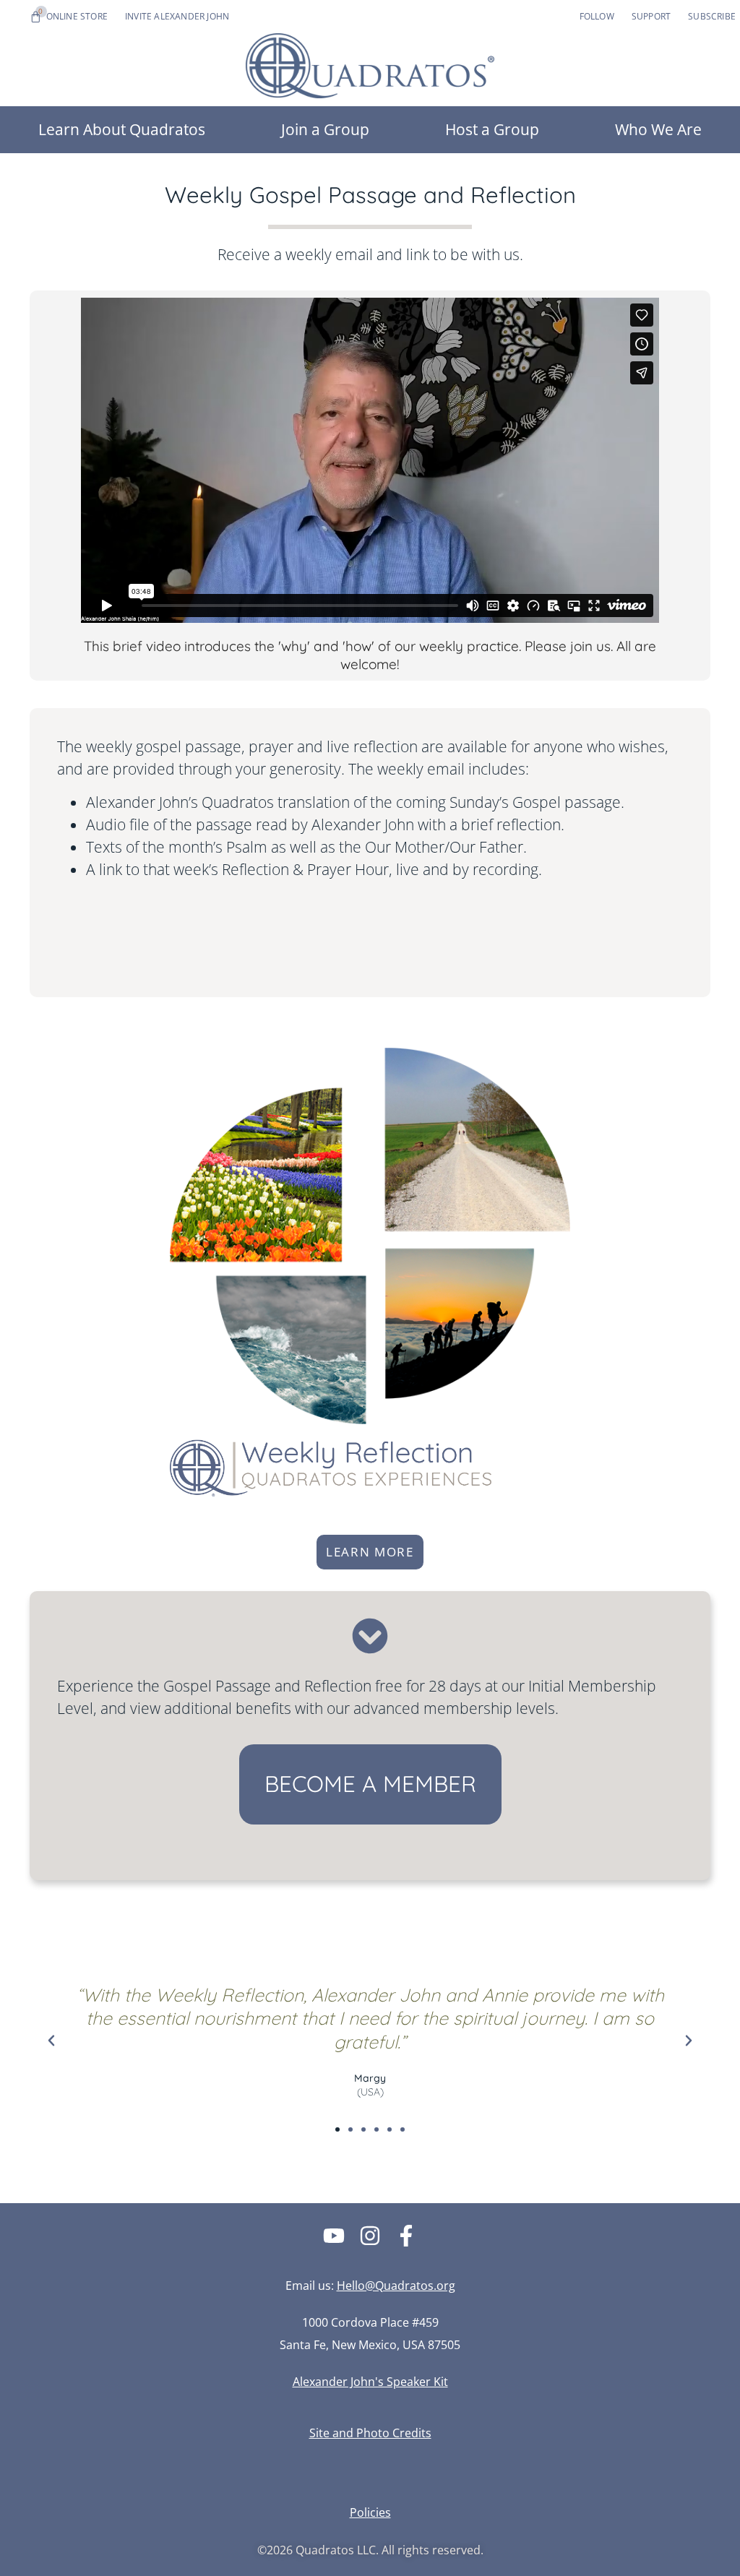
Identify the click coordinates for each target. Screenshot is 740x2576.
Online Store (77, 16)
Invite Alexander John (177, 16)
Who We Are (658, 129)
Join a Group (325, 129)
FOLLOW (597, 16)
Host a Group (492, 129)
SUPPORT (651, 16)
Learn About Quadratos (122, 129)
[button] (51, 2041)
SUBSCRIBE (712, 16)
